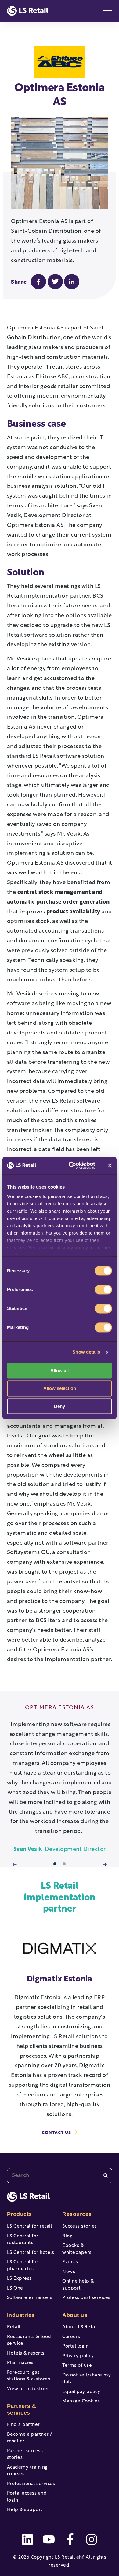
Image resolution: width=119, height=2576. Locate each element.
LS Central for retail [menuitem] (30, 2227)
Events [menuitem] (70, 2262)
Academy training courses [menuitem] (27, 2471)
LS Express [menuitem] (19, 2279)
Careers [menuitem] (71, 2337)
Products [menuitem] (20, 2214)
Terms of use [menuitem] (77, 2366)
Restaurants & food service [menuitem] (29, 2340)
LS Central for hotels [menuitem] (31, 2253)
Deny (60, 1406)
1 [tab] (55, 1864)
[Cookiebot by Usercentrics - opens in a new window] (71, 1165)
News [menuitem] (69, 2272)
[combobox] (60, 2176)
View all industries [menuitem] (28, 2389)
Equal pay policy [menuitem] (81, 2392)
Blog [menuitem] (67, 2236)
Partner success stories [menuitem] (25, 2455)
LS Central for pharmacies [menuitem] (23, 2266)
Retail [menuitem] (14, 2327)
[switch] (103, 1290)
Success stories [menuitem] (80, 2227)
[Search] (106, 2176)
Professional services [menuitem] (31, 2484)
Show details (86, 1352)
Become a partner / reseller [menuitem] (30, 2438)
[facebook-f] (70, 2539)
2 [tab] (64, 1864)
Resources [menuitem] (77, 2214)
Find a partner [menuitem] (23, 2425)
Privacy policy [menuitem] (78, 2356)
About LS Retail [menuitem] (80, 2327)
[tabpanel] (60, 1780)
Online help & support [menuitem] (78, 2285)
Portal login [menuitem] (75, 2346)
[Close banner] (110, 1165)
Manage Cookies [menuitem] (81, 2401)
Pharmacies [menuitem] (20, 2363)
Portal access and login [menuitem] (27, 2497)
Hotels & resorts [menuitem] (26, 2353)
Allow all (60, 1371)
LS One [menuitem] (15, 2288)
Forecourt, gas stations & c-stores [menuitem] (29, 2376)
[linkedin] (27, 2539)
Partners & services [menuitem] (22, 2409)
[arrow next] (105, 1865)
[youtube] (49, 2539)
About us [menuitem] (75, 2315)
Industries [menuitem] (21, 2315)
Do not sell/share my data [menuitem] (87, 2379)
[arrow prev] (15, 1865)
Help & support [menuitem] (25, 2510)
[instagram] (92, 2539)
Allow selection (60, 1389)
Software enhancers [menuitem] (30, 2298)
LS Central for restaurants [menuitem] (23, 2240)
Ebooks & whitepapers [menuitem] (77, 2249)
